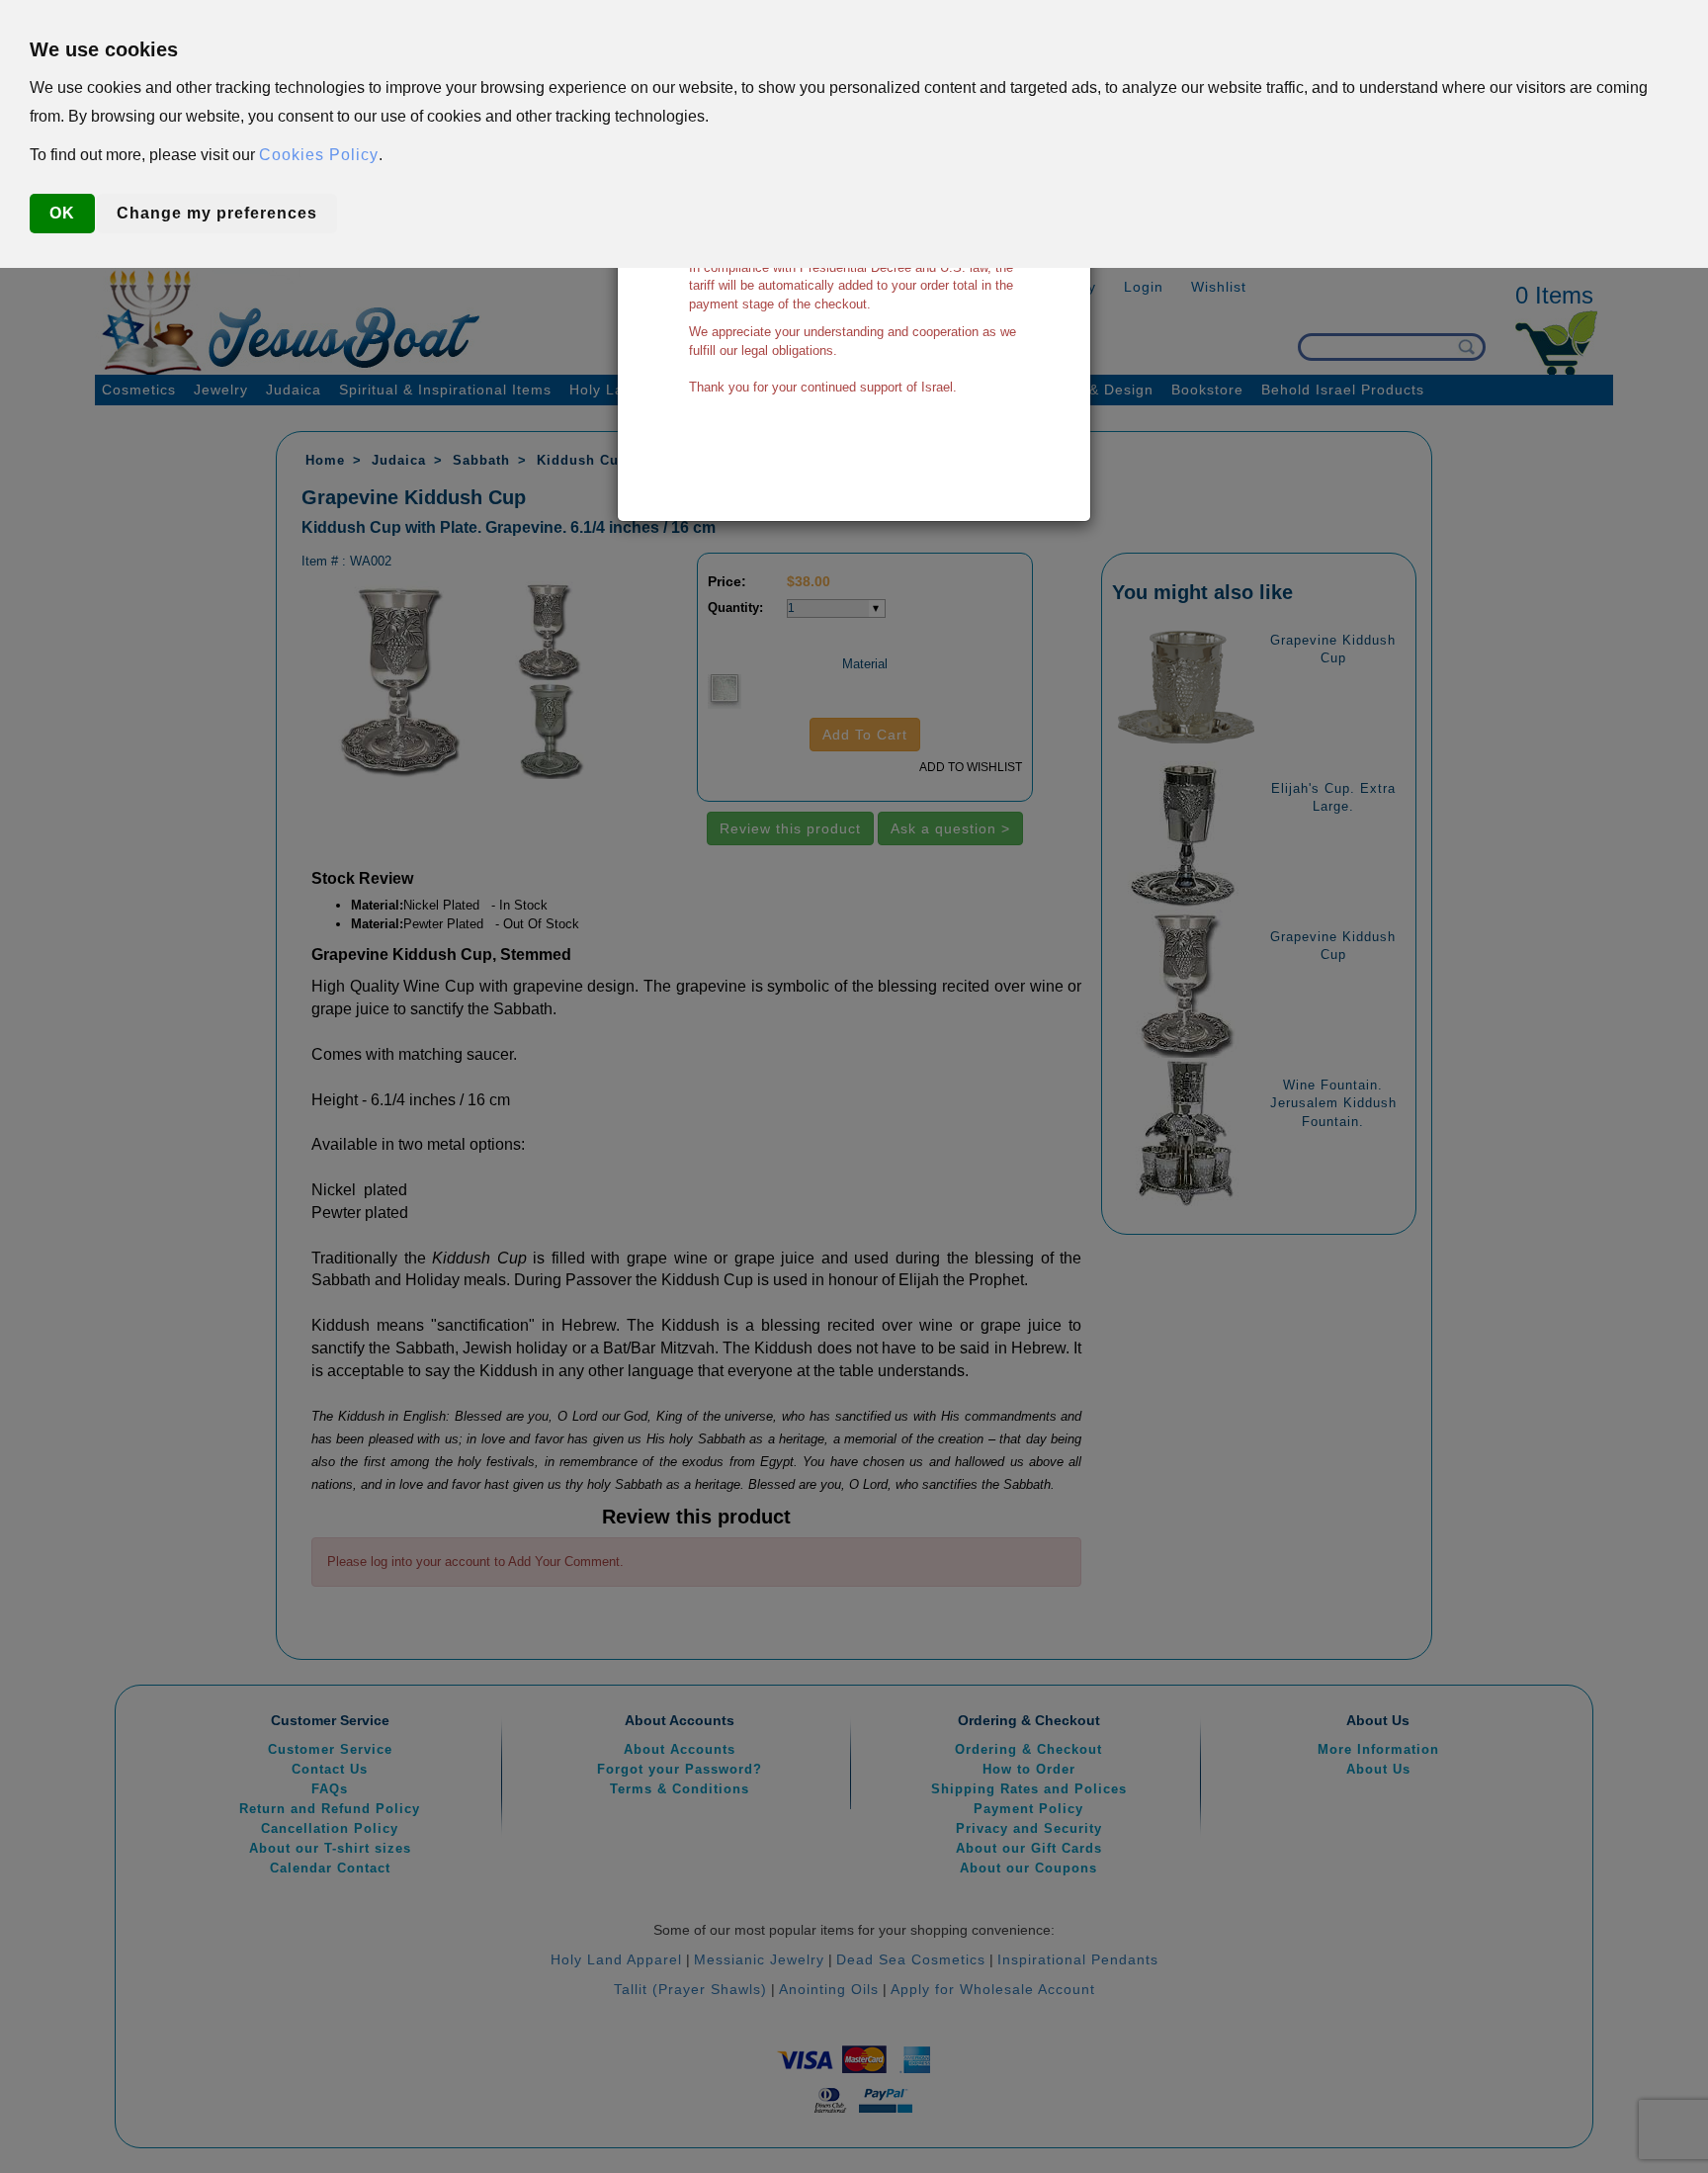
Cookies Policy (319, 155)
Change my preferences (217, 213)
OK (62, 213)
